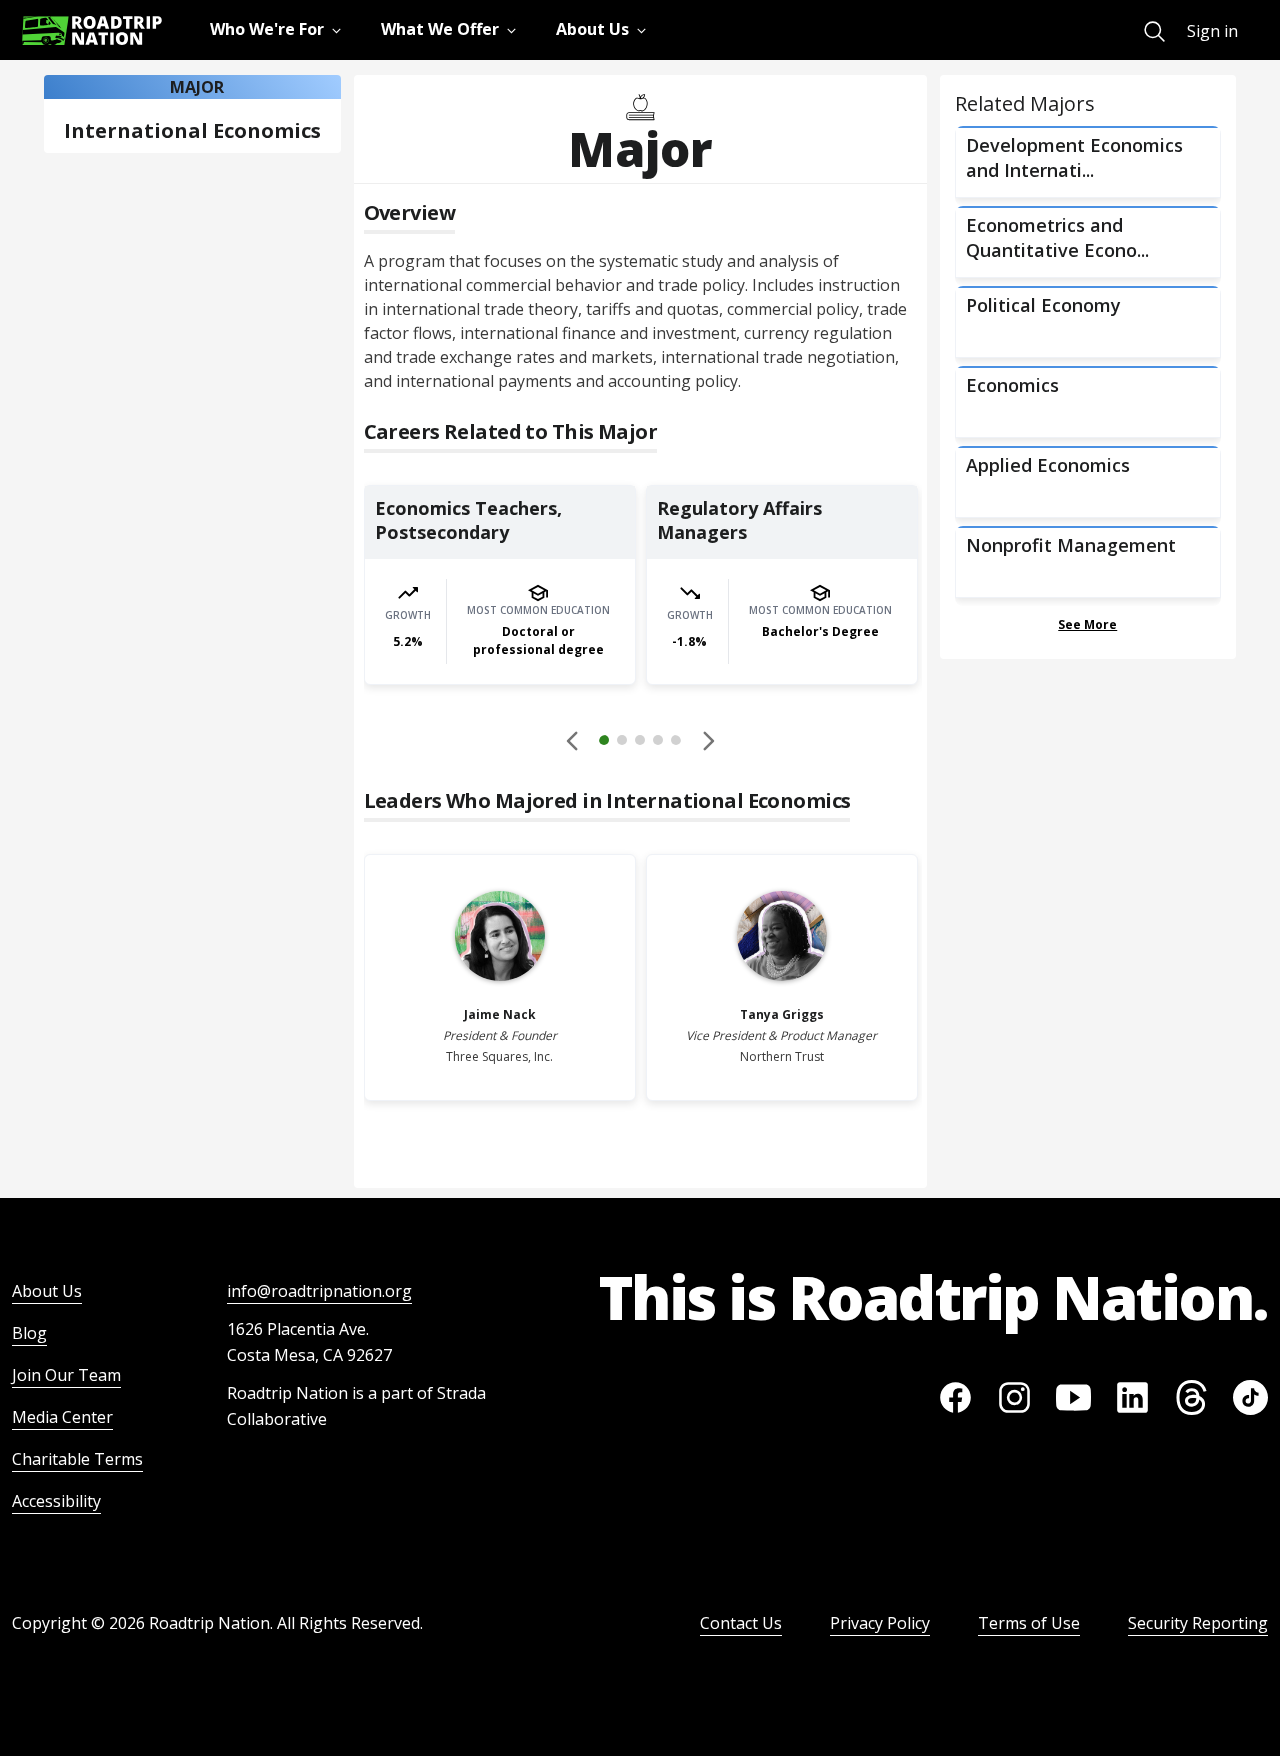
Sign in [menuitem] (1212, 31)
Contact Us (741, 1623)
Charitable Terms (77, 1459)
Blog (29, 1333)
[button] (640, 743)
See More (1087, 624)
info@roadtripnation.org (319, 1291)
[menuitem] (1154, 31)
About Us (47, 1291)
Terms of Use (1029, 1623)
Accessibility (56, 1501)
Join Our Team (66, 1375)
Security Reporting (1198, 1623)
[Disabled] (573, 740)
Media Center (62, 1417)
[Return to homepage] (92, 30)
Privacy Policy (880, 1623)
